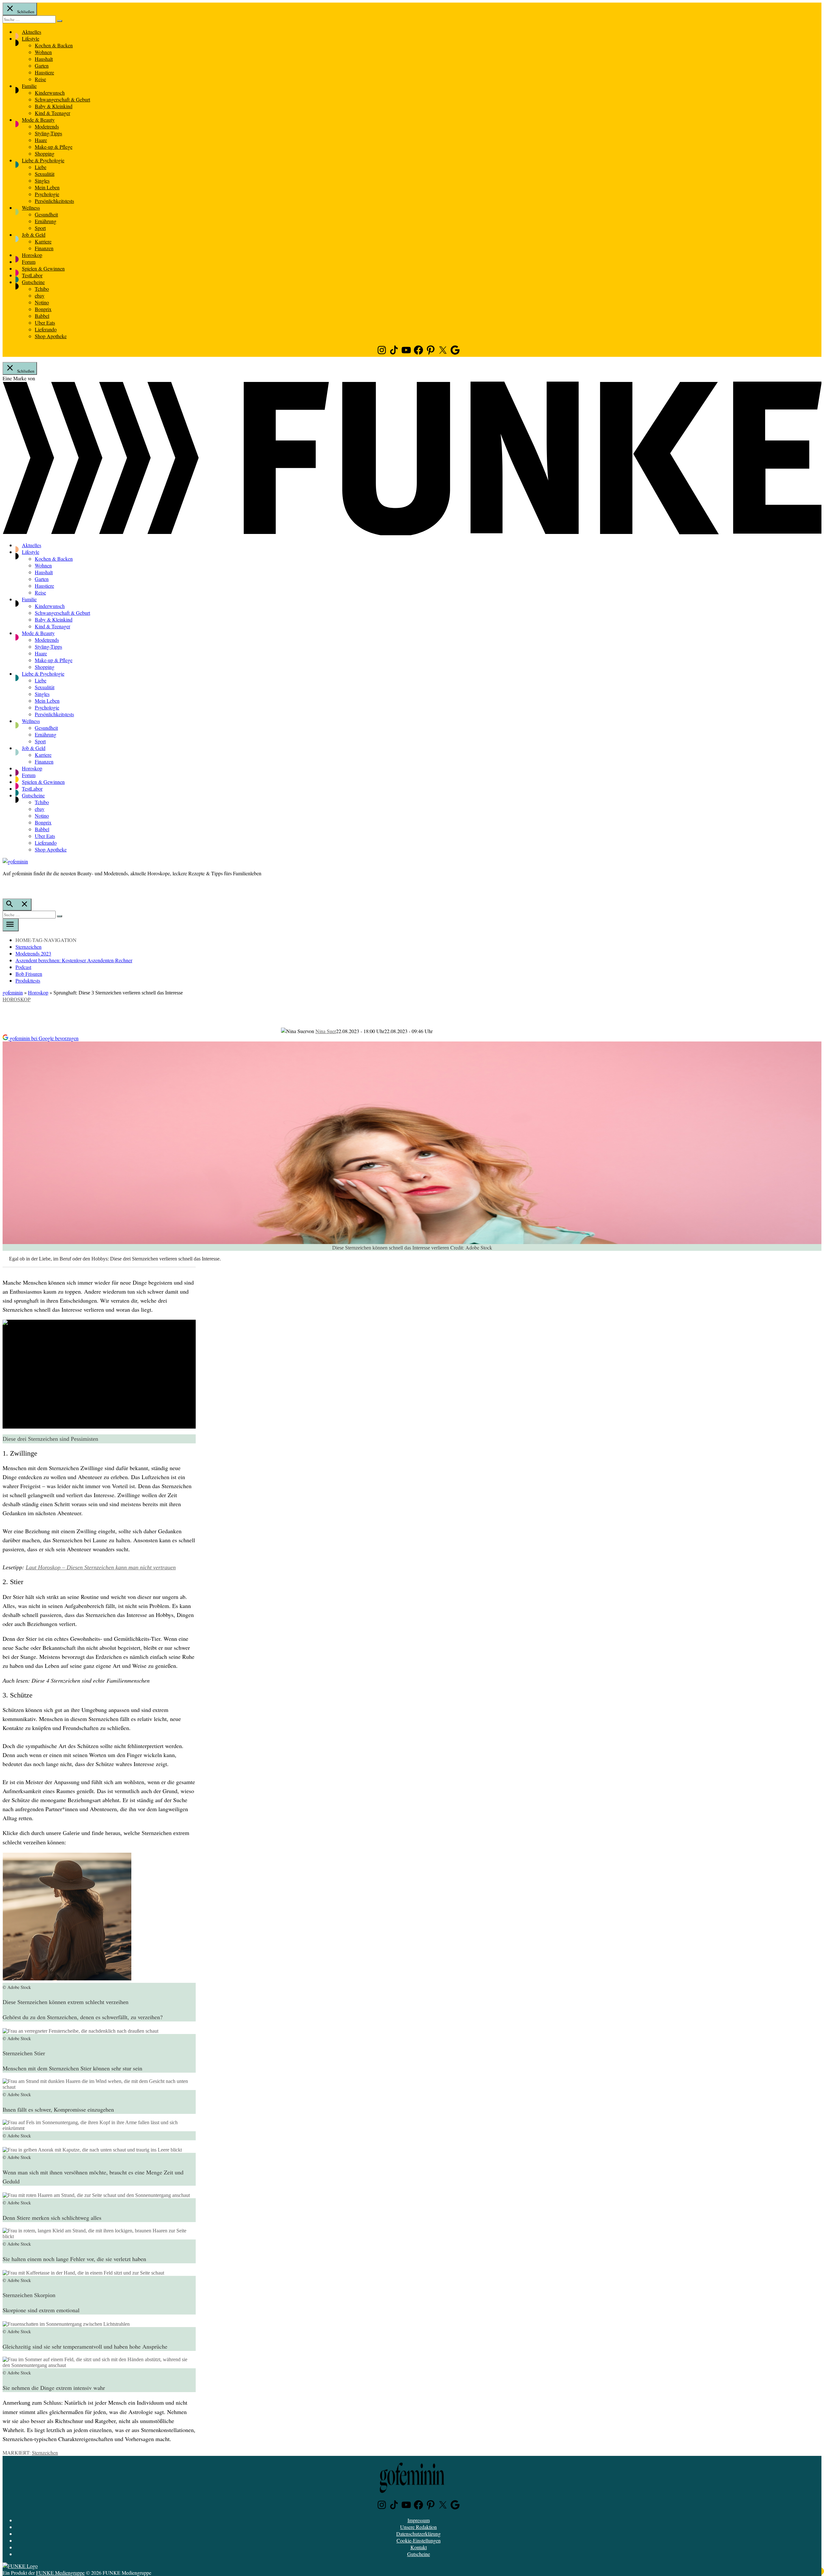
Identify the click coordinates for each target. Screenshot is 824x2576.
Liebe (41, 167)
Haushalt (44, 59)
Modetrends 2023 (33, 953)
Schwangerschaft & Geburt (62, 99)
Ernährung (46, 221)
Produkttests (28, 980)
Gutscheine (33, 282)
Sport (40, 228)
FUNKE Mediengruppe (60, 2573)
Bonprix (43, 309)
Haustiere (44, 72)
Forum (29, 262)
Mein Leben (47, 187)
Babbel (42, 316)
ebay (40, 295)
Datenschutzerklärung (418, 2534)
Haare (41, 140)
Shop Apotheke (51, 336)
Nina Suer (326, 1031)
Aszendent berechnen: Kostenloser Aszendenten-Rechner (74, 960)
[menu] (11, 925)
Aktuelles (32, 32)
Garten (42, 66)
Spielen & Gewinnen (43, 268)
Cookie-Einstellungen (419, 2540)
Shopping (45, 153)
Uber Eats (45, 323)
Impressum (419, 2520)
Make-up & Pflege (54, 147)
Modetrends (47, 126)
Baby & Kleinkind (54, 106)
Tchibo (42, 289)
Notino (42, 302)
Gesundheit (46, 214)
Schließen (25, 12)
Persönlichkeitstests (54, 201)
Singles (42, 181)
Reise (40, 79)
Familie (29, 86)
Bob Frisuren (29, 974)
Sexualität (45, 174)
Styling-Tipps (48, 133)
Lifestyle (31, 38)
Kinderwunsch (50, 93)
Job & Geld (34, 235)
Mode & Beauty (38, 120)
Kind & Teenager (52, 113)
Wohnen (43, 52)
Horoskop (32, 255)
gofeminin (13, 992)
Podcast (23, 967)
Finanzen (44, 248)
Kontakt (419, 2547)
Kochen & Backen (54, 45)
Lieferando (46, 329)
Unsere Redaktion (418, 2527)
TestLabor (32, 275)
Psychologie (47, 194)
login (6, 887)
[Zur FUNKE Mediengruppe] (412, 533)
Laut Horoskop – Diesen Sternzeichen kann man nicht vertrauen (101, 1567)
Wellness (31, 208)
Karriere (43, 241)
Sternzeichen (28, 947)
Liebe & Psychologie (43, 160)
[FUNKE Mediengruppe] (20, 2566)
